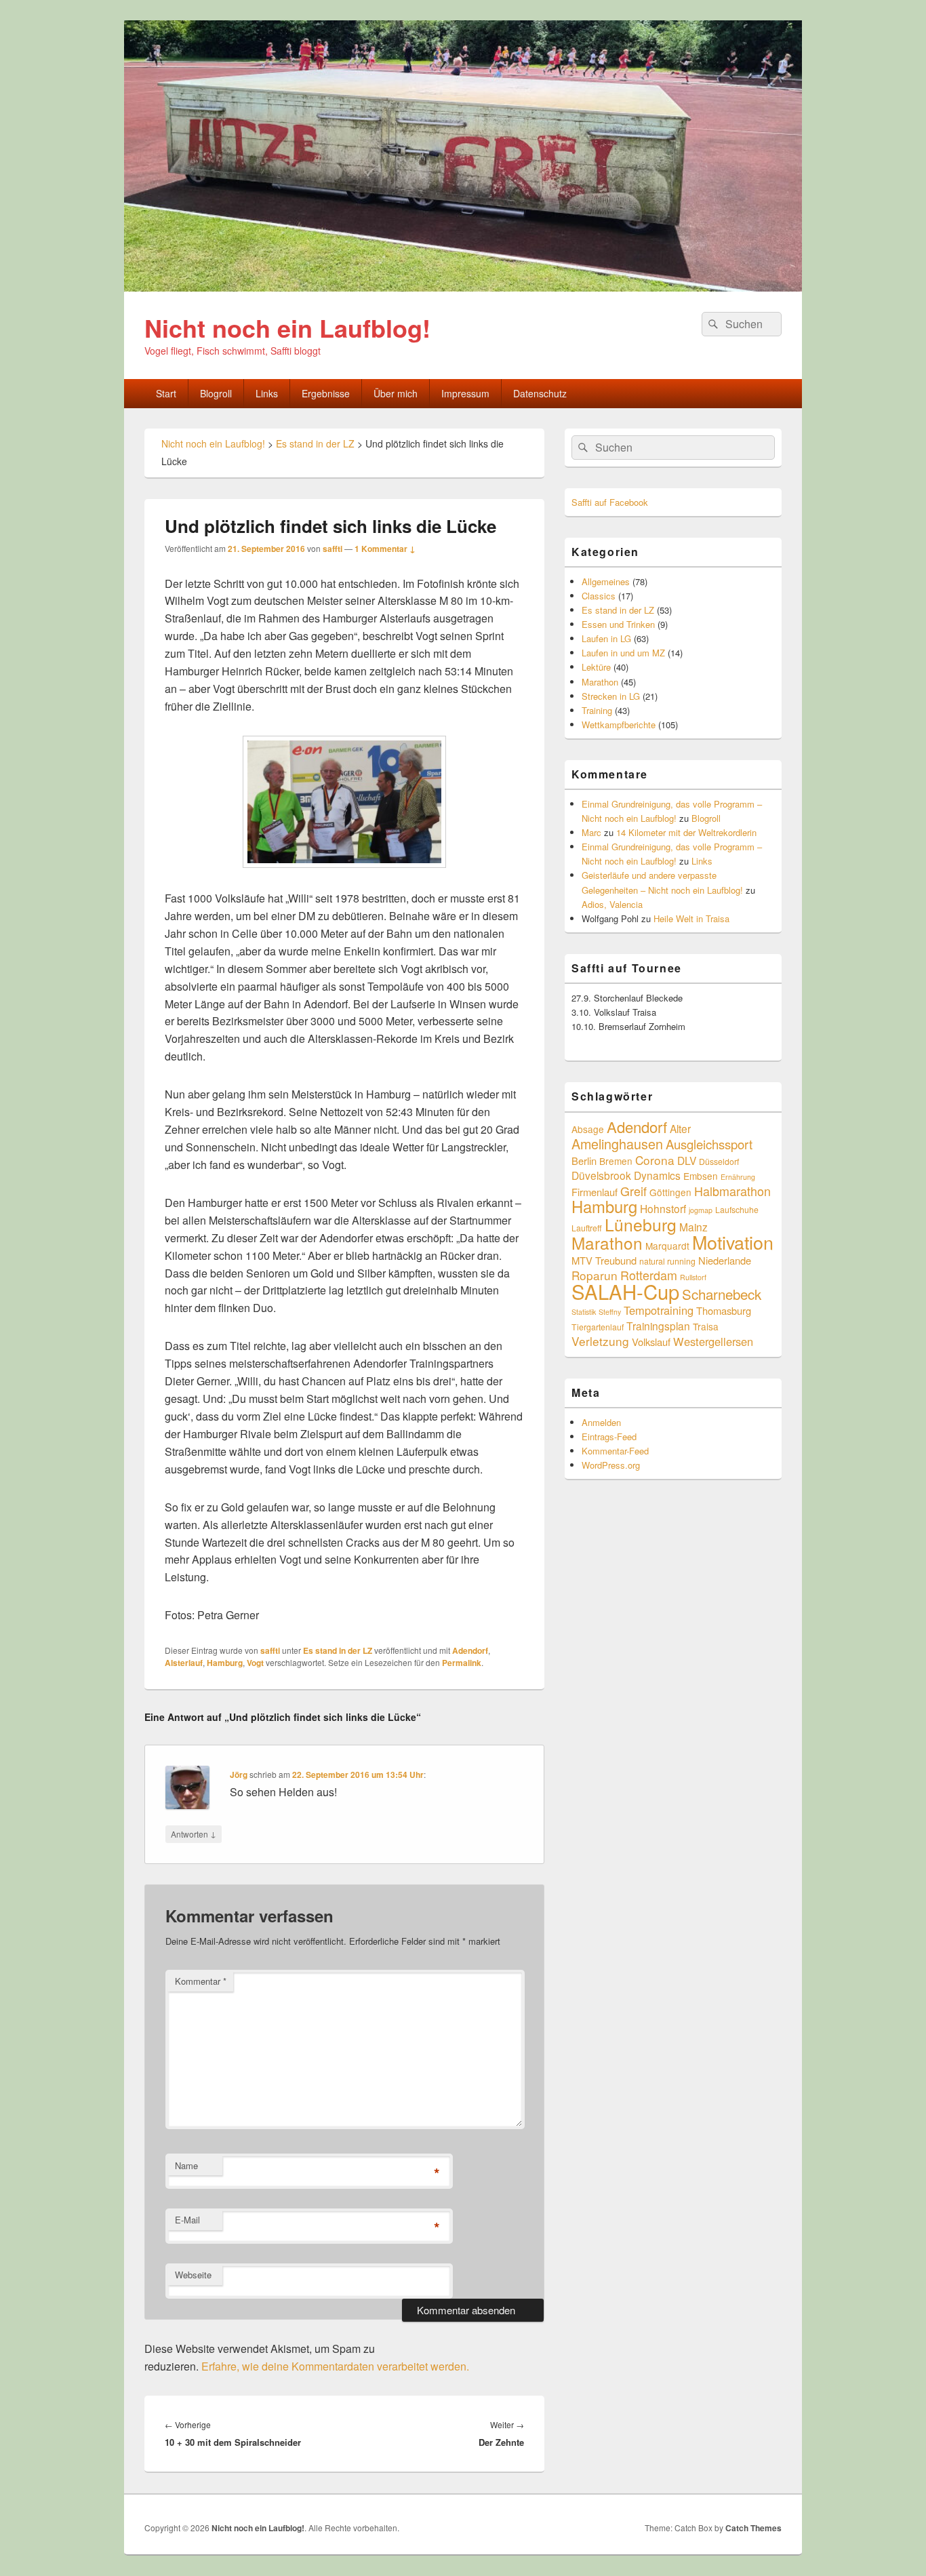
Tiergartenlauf (598, 1327)
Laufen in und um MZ (623, 653)
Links (267, 393)
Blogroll (216, 393)
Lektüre (596, 667)
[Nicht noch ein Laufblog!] (463, 287)
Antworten (194, 1834)
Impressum (465, 393)
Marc (591, 832)
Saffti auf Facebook (610, 502)
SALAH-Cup (625, 1291)
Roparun (595, 1275)
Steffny (610, 1312)
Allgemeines (606, 581)
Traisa (706, 1326)
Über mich (396, 393)
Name (186, 2165)
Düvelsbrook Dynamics (626, 1175)
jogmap (701, 1210)
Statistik (584, 1312)
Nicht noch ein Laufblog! (287, 328)
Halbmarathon (732, 1191)
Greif (633, 1191)
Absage (588, 1129)
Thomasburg (724, 1310)
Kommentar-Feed (615, 1451)
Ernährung (738, 1177)
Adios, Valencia (612, 904)
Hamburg (225, 1663)
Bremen (616, 1161)
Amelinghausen (617, 1144)
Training (597, 710)
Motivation (733, 1242)
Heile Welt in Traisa (691, 918)
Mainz (693, 1227)
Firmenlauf (595, 1192)
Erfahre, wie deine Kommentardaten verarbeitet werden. (335, 2366)
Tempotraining (659, 1310)
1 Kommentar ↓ (385, 549)
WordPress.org (611, 1465)
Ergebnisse (326, 393)
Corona (655, 1160)
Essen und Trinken (618, 624)
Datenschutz (540, 393)
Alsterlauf (184, 1663)
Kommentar (201, 1981)
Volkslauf (651, 1342)
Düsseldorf (719, 1161)
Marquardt (667, 1246)
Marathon (600, 682)
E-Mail (187, 2220)
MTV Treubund (604, 1260)
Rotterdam (649, 1275)
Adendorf (470, 1650)
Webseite (193, 2275)
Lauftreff (587, 1228)
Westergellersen (713, 1341)
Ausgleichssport (709, 1144)
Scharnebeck (722, 1294)
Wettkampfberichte (619, 725)
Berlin (584, 1161)
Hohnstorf (663, 1208)
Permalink (462, 1663)
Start (166, 393)
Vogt (255, 1663)
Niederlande (725, 1260)
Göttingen (670, 1192)
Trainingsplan (658, 1326)
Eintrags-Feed (609, 1436)
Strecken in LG (611, 696)
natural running (667, 1261)
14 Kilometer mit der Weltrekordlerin (686, 832)
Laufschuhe (737, 1209)
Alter (680, 1128)
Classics (599, 596)
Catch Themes (753, 2528)
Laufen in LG (606, 638)
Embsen (701, 1176)
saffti (333, 549)
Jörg (239, 1775)
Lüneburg (641, 1224)
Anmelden (601, 1422)
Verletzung (600, 1341)
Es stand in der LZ (338, 1650)
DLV (687, 1160)
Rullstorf (693, 1277)
